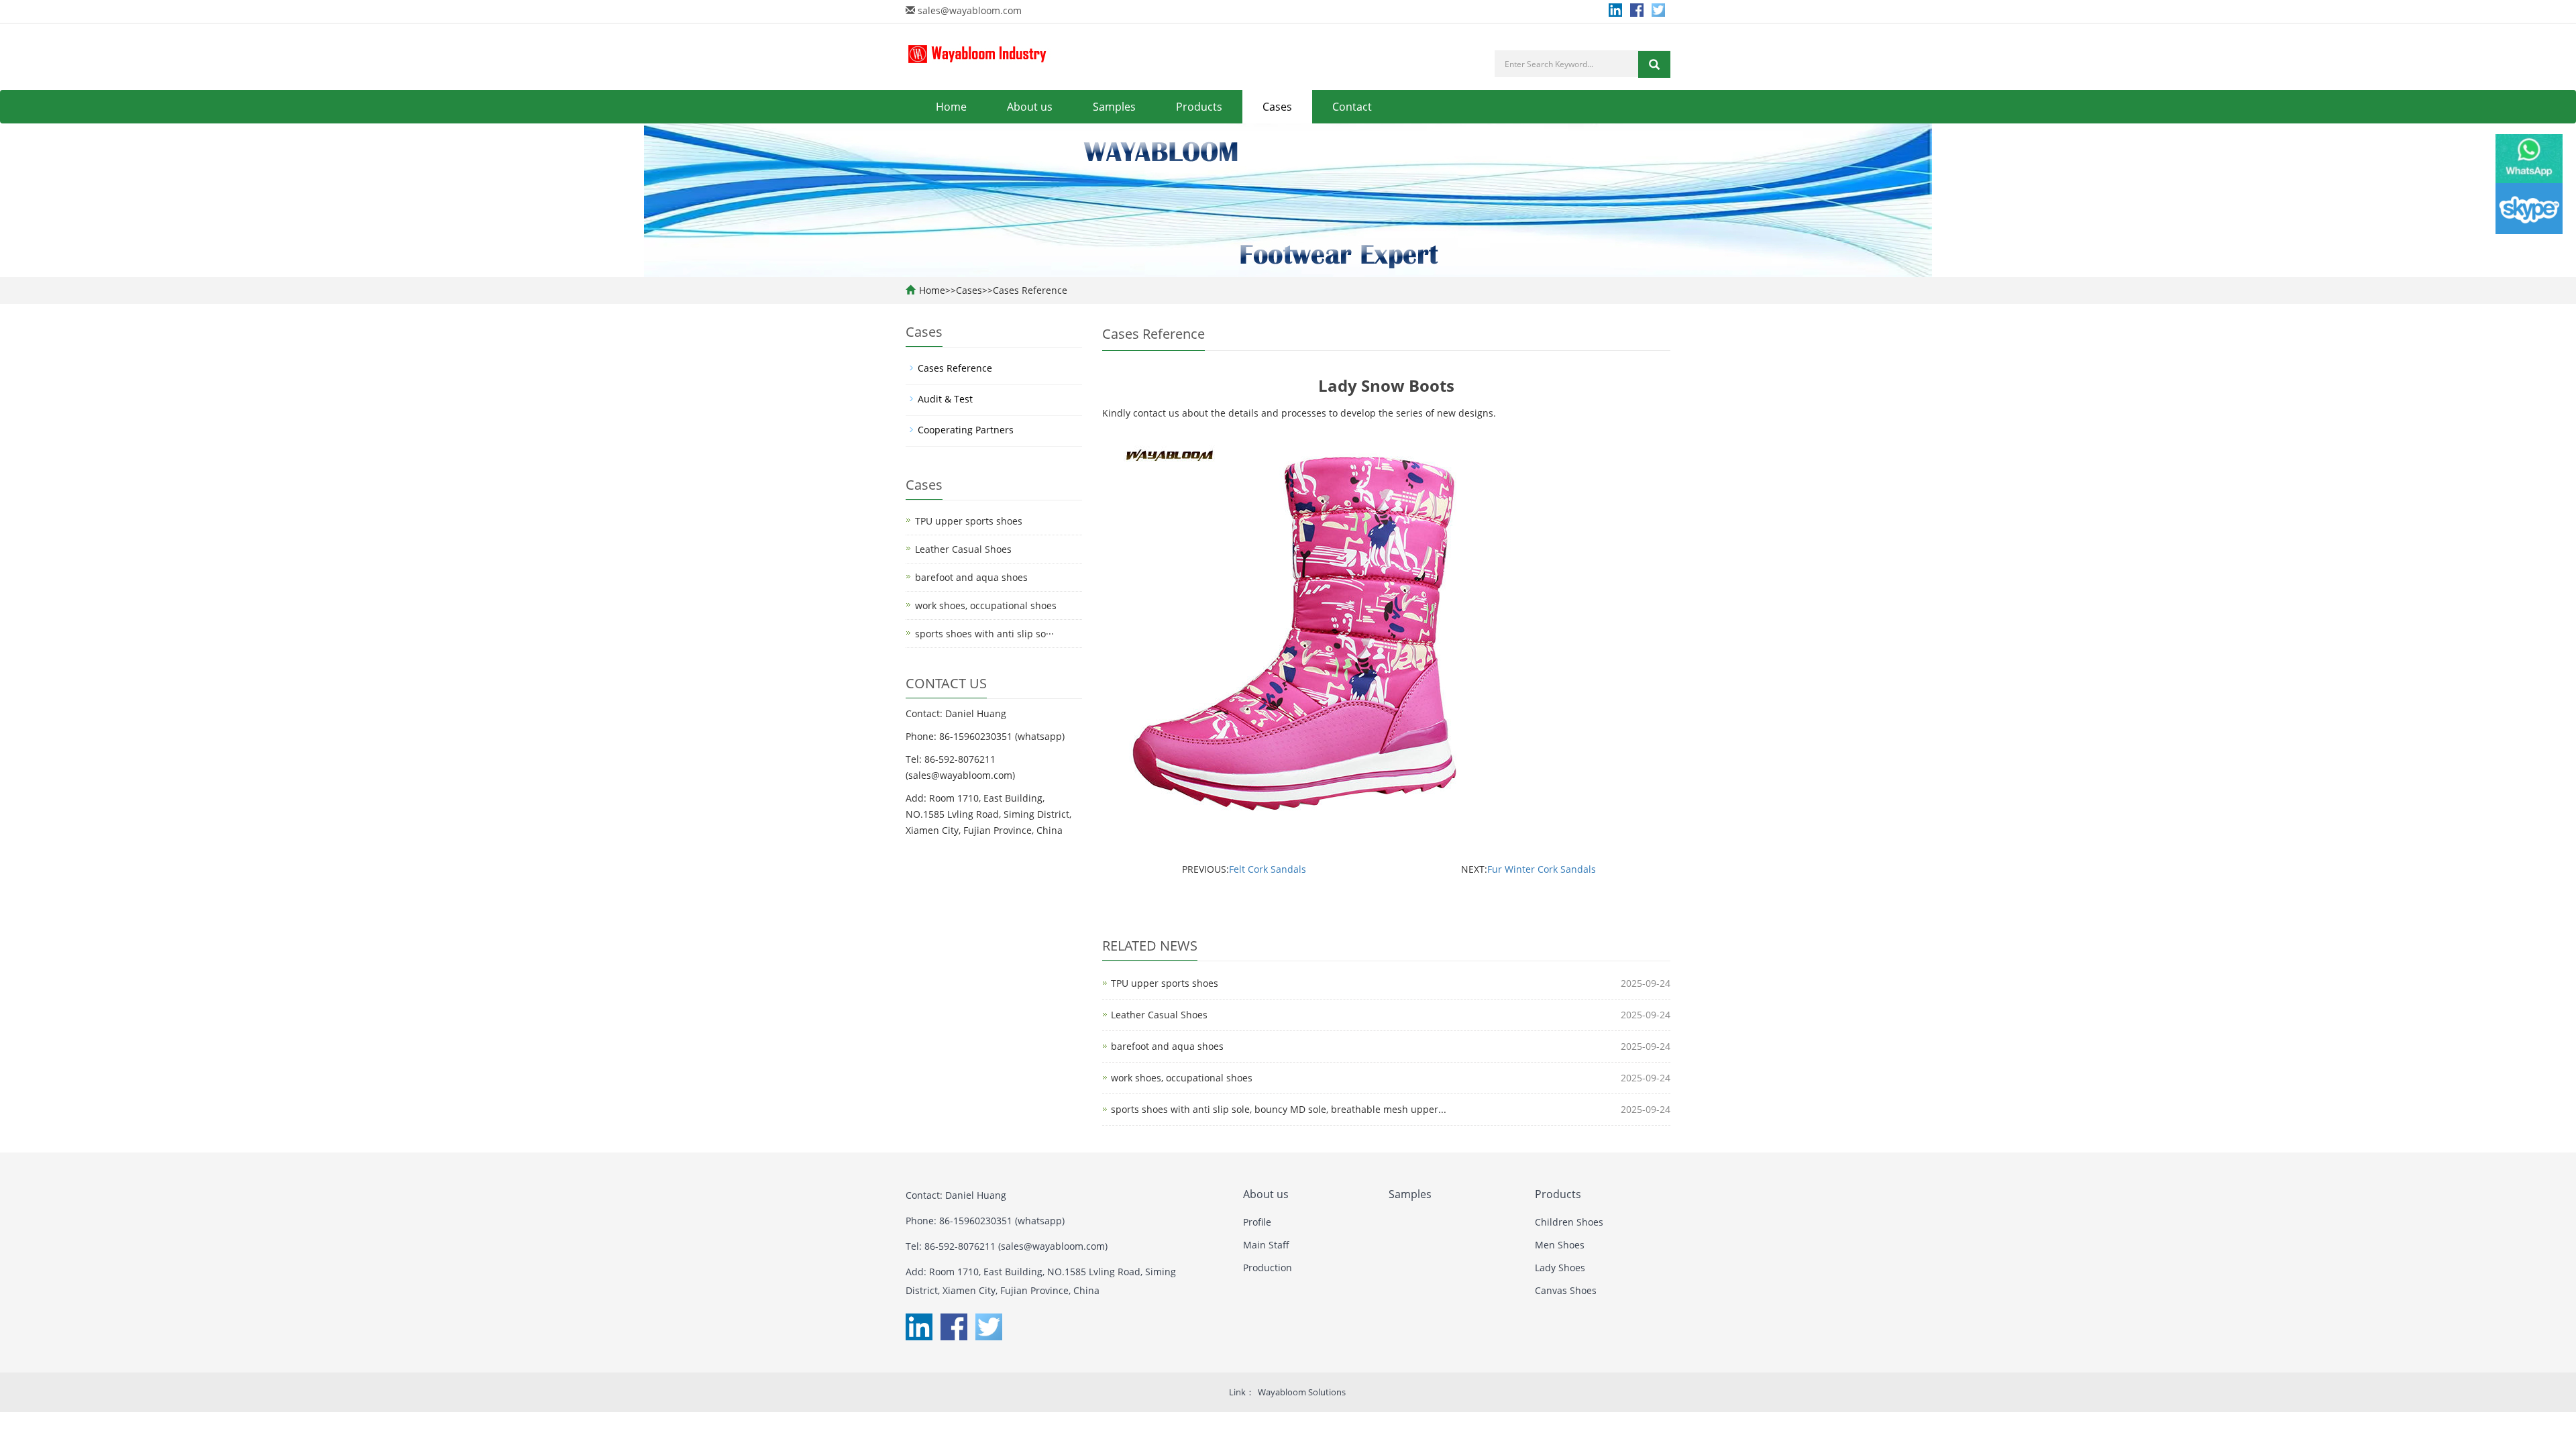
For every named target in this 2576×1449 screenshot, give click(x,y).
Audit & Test (945, 399)
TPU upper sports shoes (1165, 983)
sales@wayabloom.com (970, 10)
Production (1268, 1268)
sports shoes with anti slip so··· (984, 634)
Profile (1257, 1222)
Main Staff (1266, 1245)
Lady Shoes (1560, 1268)
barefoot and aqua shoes (1167, 1046)
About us (1030, 107)
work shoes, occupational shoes (1182, 1078)
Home (951, 107)
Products (1199, 107)
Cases (1277, 107)
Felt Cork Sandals (1268, 869)
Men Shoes (1560, 1245)
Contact (1352, 107)
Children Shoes (1569, 1222)
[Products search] (1654, 64)
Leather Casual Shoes (1159, 1015)
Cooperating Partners (966, 430)
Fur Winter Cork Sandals (1542, 869)
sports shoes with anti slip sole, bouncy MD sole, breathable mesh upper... (1279, 1109)
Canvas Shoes (1566, 1290)
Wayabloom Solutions (1302, 1392)
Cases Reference (1030, 290)
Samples (1114, 107)
